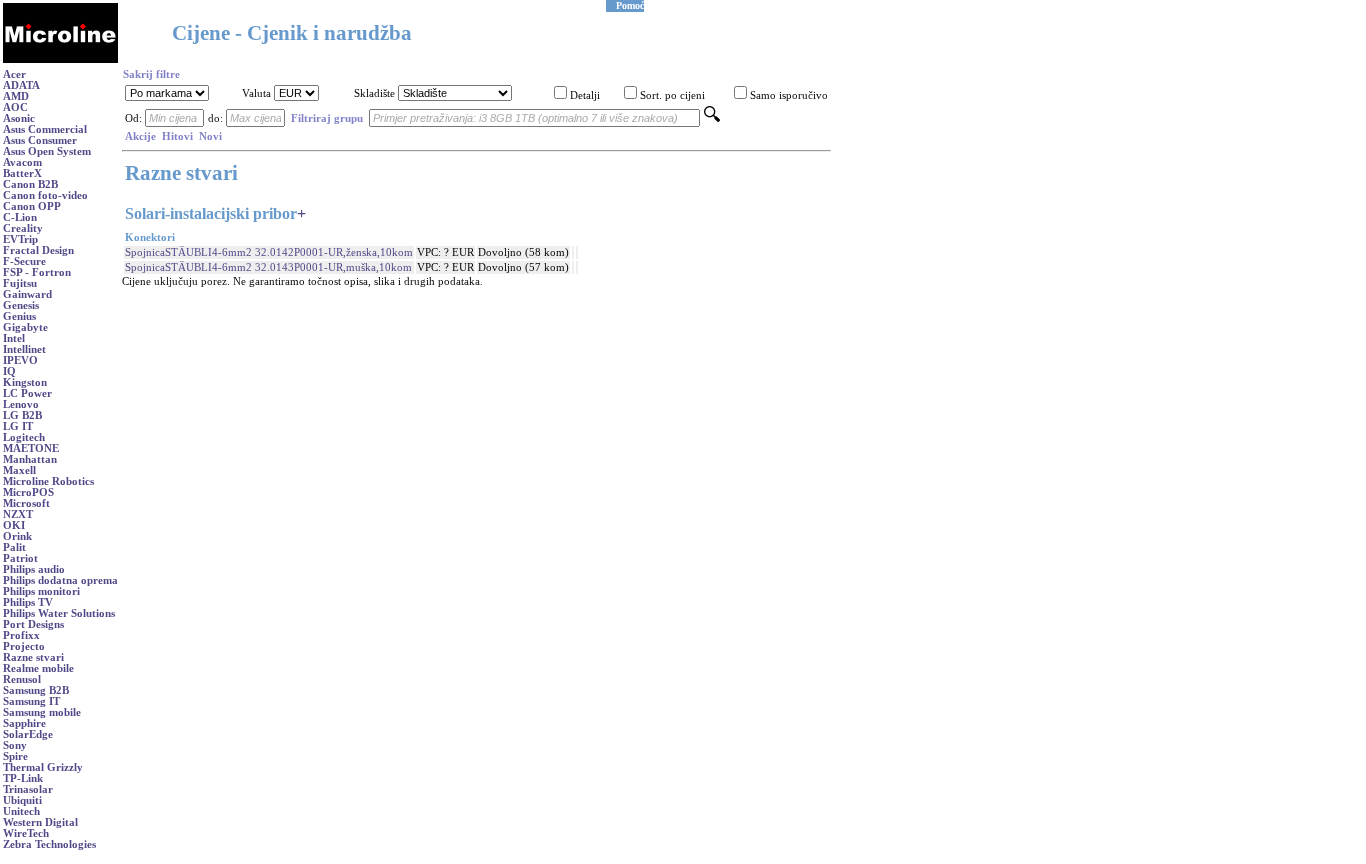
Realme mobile (38, 668)
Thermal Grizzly (43, 767)
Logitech (24, 437)
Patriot (20, 558)
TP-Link (23, 778)
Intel (14, 338)
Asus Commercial (45, 129)
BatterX (22, 173)
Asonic (19, 118)
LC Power (27, 393)
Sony (15, 745)
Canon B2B (30, 184)
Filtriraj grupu (327, 118)
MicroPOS (28, 492)
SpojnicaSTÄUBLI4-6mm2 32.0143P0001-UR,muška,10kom (268, 267)
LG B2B (22, 415)
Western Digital (40, 822)
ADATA (21, 85)
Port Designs (33, 624)
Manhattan (30, 459)
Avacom (22, 162)
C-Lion (20, 217)
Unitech (21, 811)
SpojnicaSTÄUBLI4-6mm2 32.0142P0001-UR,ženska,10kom (269, 252)
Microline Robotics (48, 481)
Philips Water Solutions (59, 613)
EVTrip (20, 239)
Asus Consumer (40, 140)
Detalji (585, 95)
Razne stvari (33, 657)
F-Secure (24, 261)
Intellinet (24, 349)
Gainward (27, 294)
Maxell (19, 470)
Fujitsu (20, 283)
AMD (16, 96)
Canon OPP (32, 206)
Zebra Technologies (49, 844)
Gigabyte (25, 327)
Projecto (24, 646)
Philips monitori (41, 591)
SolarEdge (28, 734)
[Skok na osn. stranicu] (60, 59)
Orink (17, 536)
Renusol (22, 679)
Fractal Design (38, 250)
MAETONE (31, 448)
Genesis (21, 305)
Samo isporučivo (789, 95)
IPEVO (20, 360)
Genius (19, 316)
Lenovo (21, 404)
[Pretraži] (712, 118)
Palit (14, 547)
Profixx (21, 635)
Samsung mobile (42, 712)
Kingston (25, 382)
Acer (14, 74)
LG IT (18, 426)
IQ (9, 371)
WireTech (26, 833)
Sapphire (24, 723)
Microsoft (26, 503)
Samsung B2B (36, 690)
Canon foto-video (45, 195)
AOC (15, 107)
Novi (210, 136)
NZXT (18, 514)
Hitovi (177, 136)
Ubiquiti (22, 800)
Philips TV (28, 602)
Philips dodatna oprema (60, 580)
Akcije (140, 136)
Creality (23, 228)
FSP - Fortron (37, 272)
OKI (14, 525)
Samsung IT (31, 701)
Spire (15, 756)
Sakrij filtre (151, 74)
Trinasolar (28, 789)
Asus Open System (47, 151)
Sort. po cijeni (672, 95)
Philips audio (34, 569)
